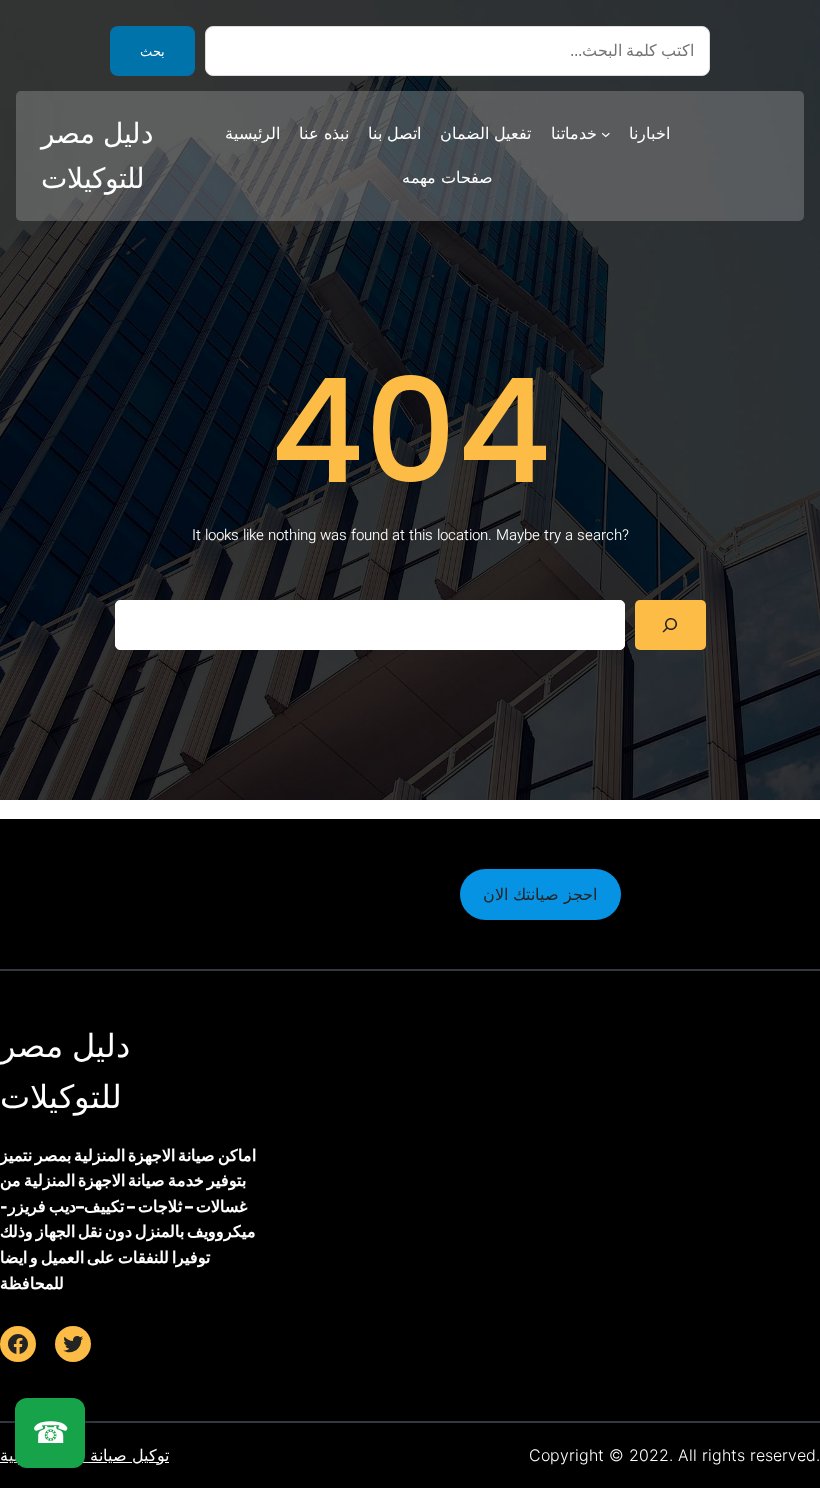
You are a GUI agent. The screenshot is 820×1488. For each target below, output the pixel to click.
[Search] (670, 624)
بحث (152, 51)
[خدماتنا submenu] (606, 134)
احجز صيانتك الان (540, 894)
